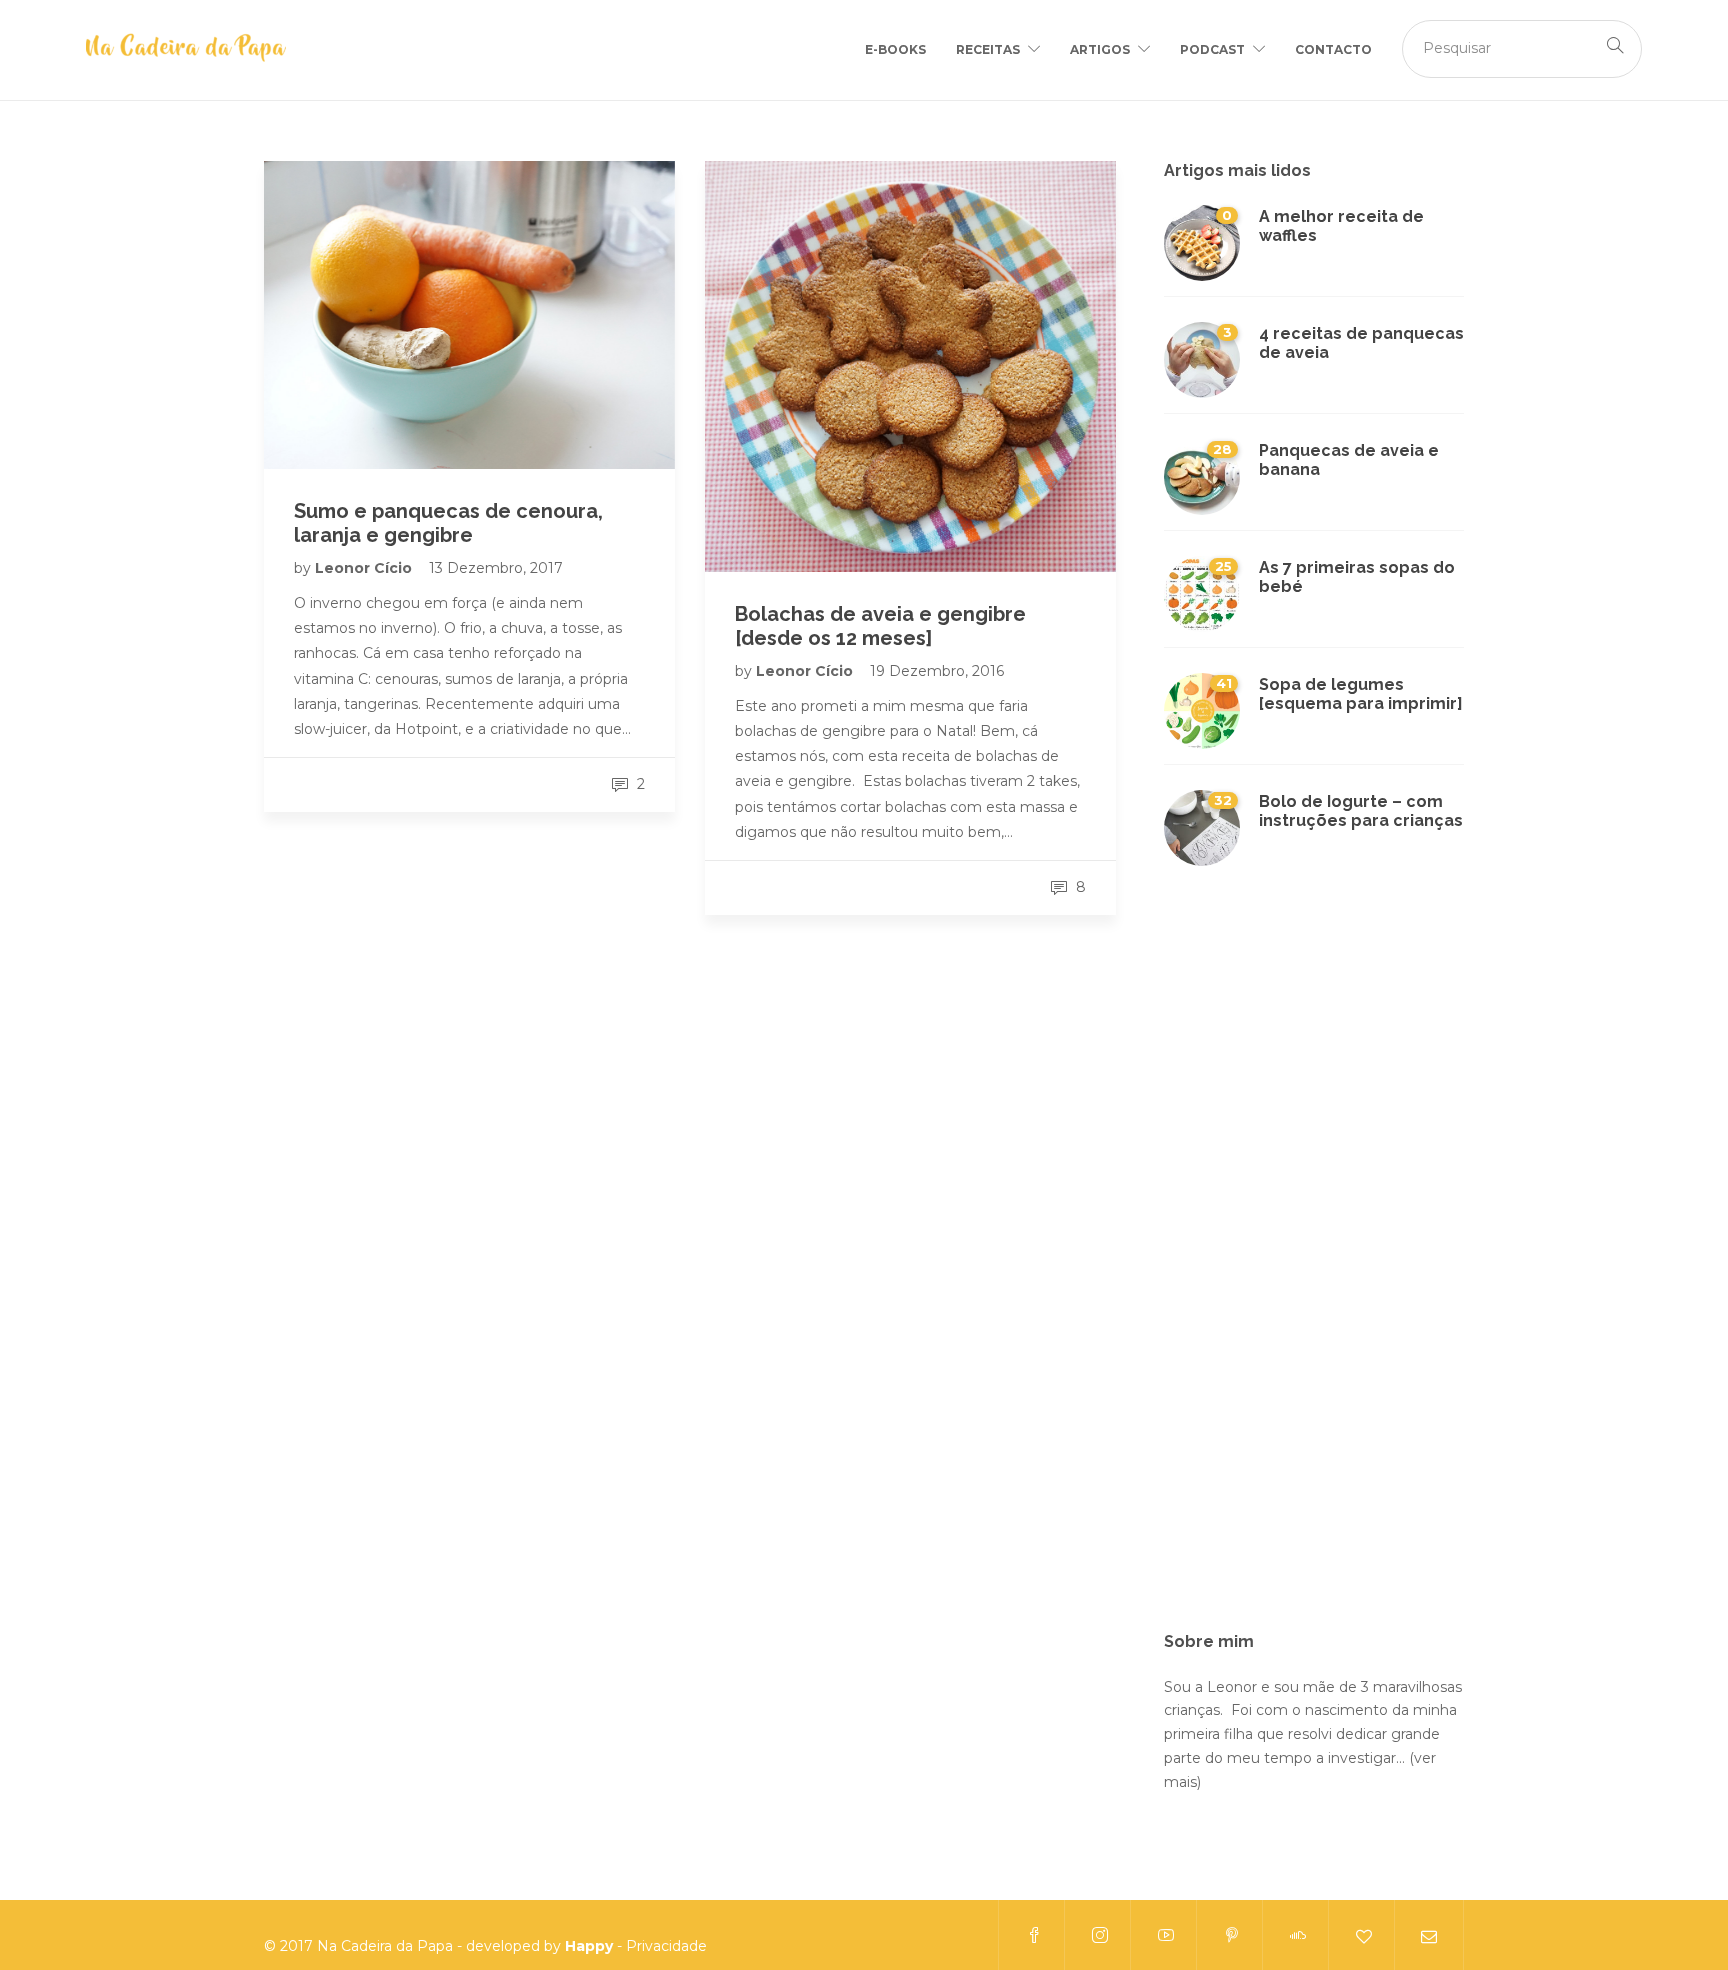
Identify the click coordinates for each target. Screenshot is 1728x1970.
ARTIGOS (1100, 49)
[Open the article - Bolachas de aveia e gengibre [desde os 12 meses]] (910, 366)
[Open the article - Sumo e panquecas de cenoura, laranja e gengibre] (469, 315)
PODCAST (1212, 49)
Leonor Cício (365, 568)
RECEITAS (988, 49)
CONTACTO (1333, 49)
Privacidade (666, 1946)
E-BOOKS (895, 49)
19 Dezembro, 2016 (937, 671)
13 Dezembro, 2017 (496, 568)
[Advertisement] (1314, 1261)
